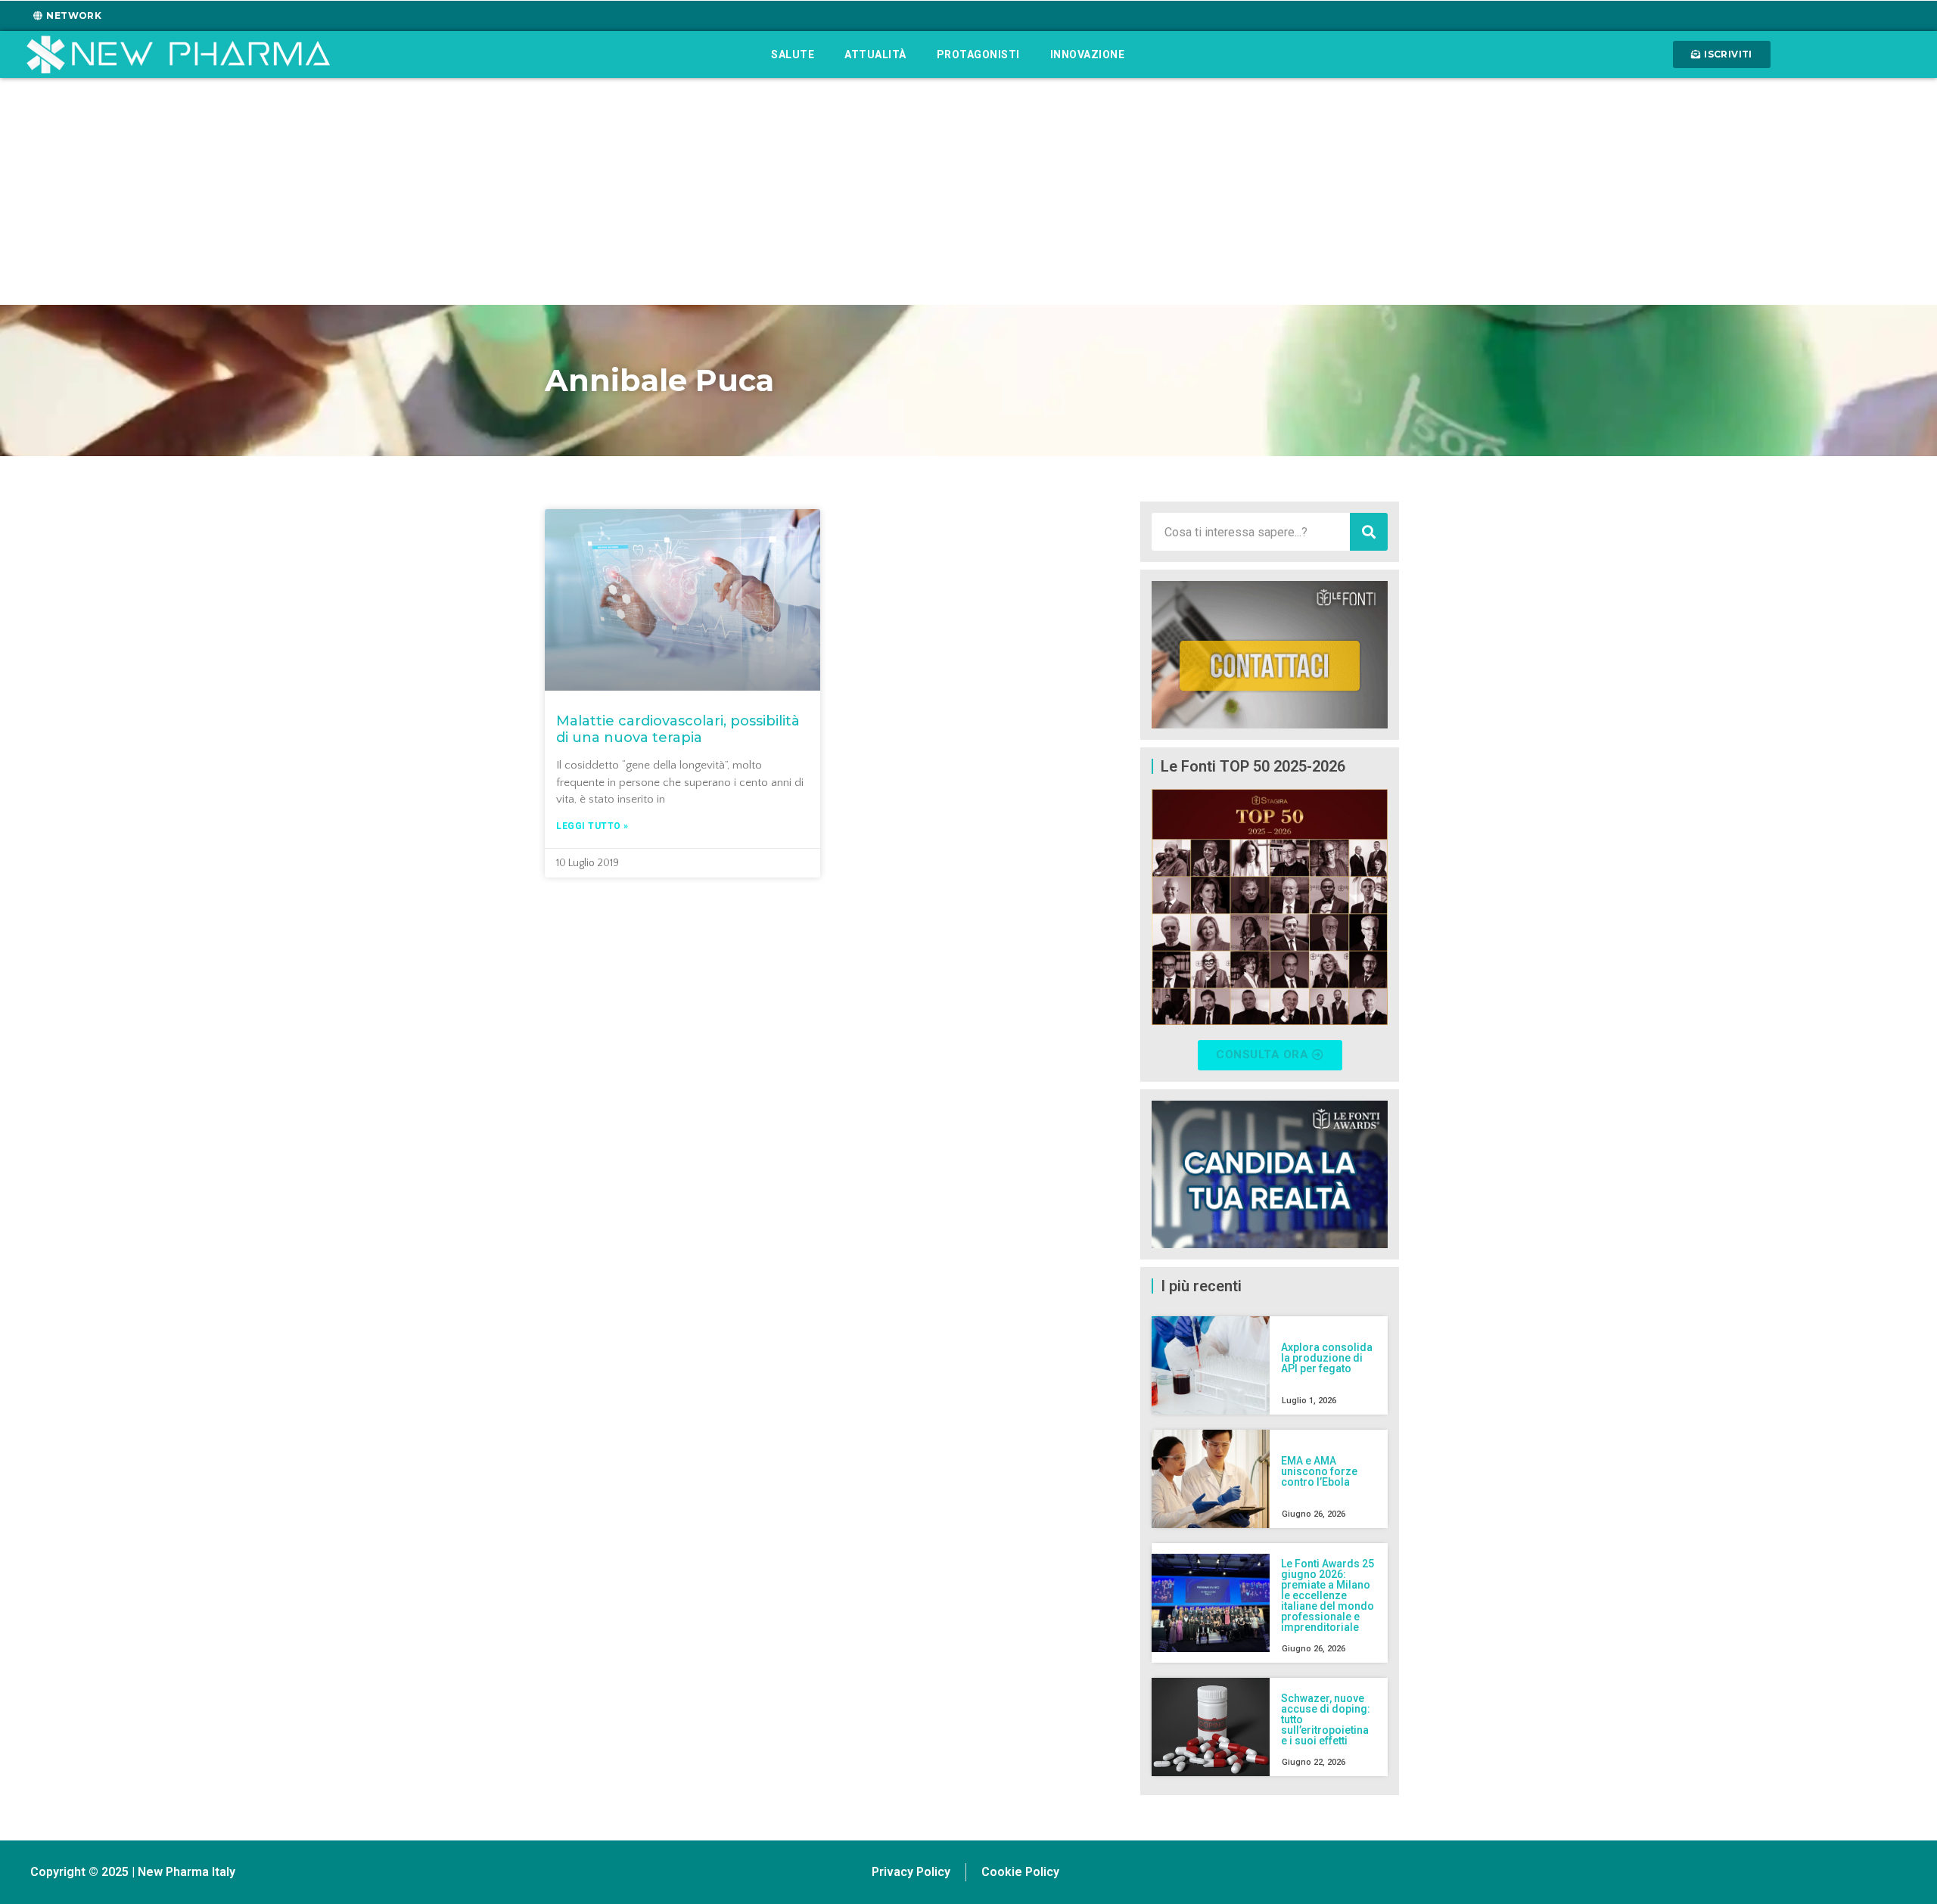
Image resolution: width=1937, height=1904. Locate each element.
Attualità (875, 54)
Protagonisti (978, 54)
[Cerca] (1369, 532)
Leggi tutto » (592, 826)
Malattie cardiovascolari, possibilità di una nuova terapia (678, 729)
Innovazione (1088, 54)
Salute (793, 54)
